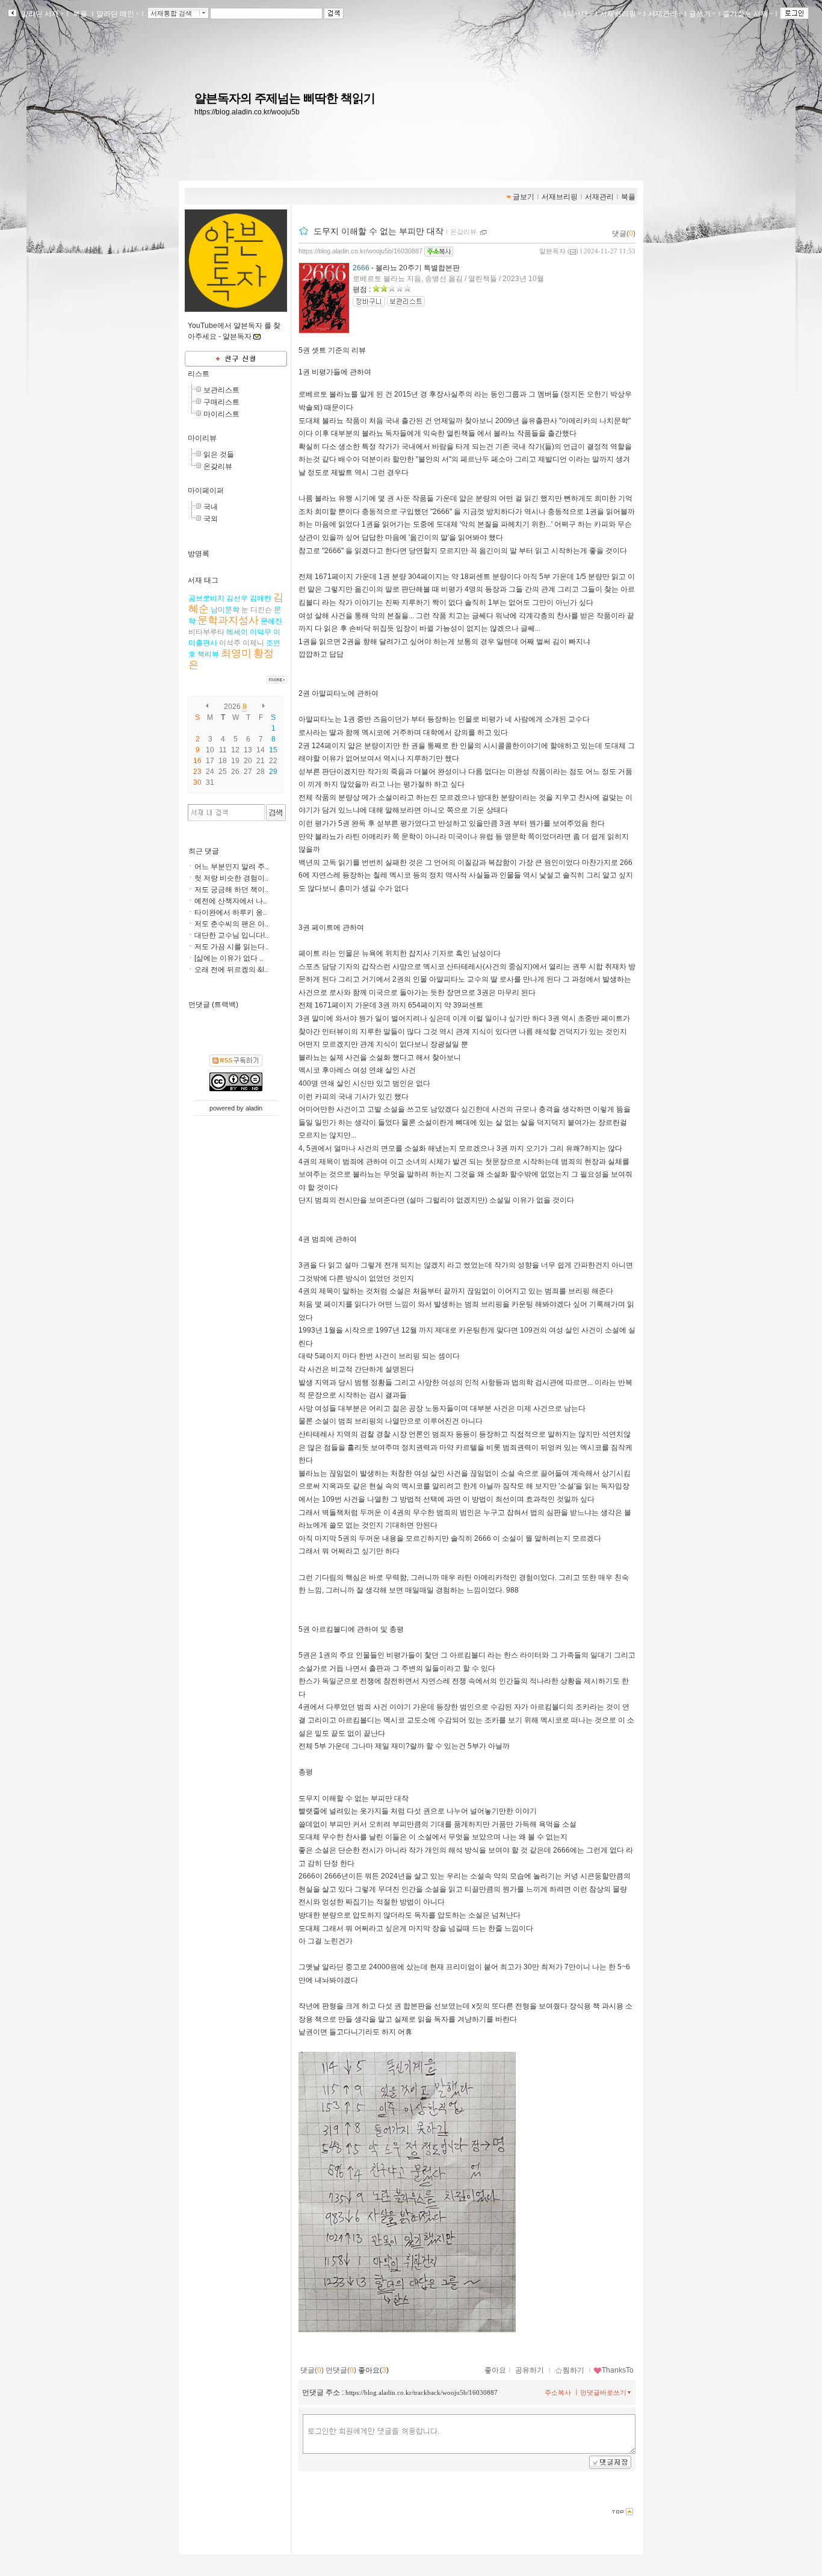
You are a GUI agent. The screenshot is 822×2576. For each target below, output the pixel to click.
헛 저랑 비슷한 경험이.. (231, 878)
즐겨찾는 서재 (745, 14)
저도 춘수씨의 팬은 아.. (231, 924)
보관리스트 (221, 390)
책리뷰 (208, 654)
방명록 (199, 554)
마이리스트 (221, 414)
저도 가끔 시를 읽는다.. (231, 947)
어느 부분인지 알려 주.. (231, 867)
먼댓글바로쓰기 (603, 2392)
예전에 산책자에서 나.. (230, 901)
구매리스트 (221, 402)
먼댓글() (341, 2370)
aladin (254, 1108)
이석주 (230, 643)
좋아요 (495, 2370)
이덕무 (261, 632)
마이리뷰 (202, 438)
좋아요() (373, 2370)
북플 (80, 14)
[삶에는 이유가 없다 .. (229, 958)
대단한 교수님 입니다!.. (231, 935)
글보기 (524, 197)
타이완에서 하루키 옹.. (230, 912)
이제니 (253, 643)
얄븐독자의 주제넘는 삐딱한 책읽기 (285, 98)
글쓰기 (700, 14)
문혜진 (271, 621)
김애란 (261, 598)
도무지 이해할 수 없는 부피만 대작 (379, 231)
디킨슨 (261, 610)
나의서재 (573, 14)
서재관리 (663, 14)
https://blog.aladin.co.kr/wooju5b (247, 112)
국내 (211, 507)
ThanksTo (618, 2370)
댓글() (624, 234)
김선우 (237, 598)
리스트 (199, 374)
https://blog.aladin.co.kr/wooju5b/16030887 (360, 251)
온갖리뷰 (218, 466)
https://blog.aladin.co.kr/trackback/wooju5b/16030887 (422, 2392)
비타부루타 (206, 632)
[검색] (276, 813)
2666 (361, 268)
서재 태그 (203, 580)
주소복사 (558, 2392)
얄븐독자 (552, 251)
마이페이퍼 (206, 491)
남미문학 (225, 610)
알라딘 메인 (115, 14)
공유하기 (530, 2370)
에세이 (237, 632)
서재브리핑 (618, 14)
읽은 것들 (219, 454)
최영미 (236, 653)
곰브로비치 (206, 598)
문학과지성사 (228, 620)
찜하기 (573, 2370)
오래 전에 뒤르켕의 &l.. (231, 970)
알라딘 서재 (39, 14)
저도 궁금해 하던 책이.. (231, 890)
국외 (211, 519)
